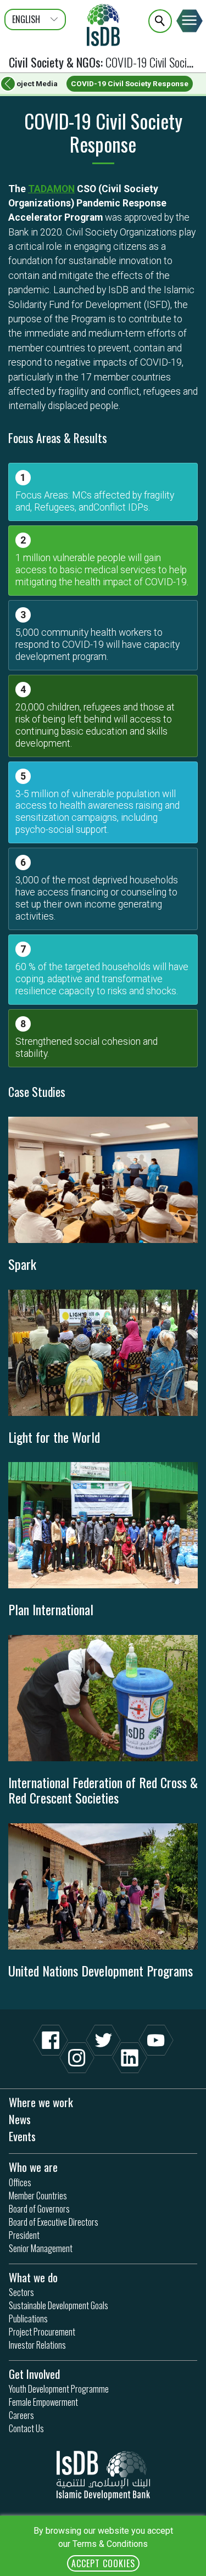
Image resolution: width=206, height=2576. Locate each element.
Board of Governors (39, 2209)
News (20, 2119)
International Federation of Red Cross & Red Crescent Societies (103, 1790)
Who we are (33, 2167)
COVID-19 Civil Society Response (130, 83)
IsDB (103, 25)
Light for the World (54, 1437)
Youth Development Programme (59, 2389)
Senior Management (41, 2248)
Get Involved (34, 2374)
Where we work (41, 2102)
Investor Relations (37, 2345)
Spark (22, 1264)
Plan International (51, 1609)
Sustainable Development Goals (59, 2305)
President (24, 2235)
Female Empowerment (43, 2402)
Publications (28, 2319)
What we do (33, 2277)
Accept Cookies (103, 2563)
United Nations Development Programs (101, 1970)
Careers (21, 2415)
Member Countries (38, 2196)
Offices (20, 2182)
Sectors (21, 2292)
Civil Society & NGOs (55, 62)
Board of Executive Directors (54, 2222)
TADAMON (51, 189)
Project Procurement (42, 2332)
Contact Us (26, 2428)
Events (22, 2136)
